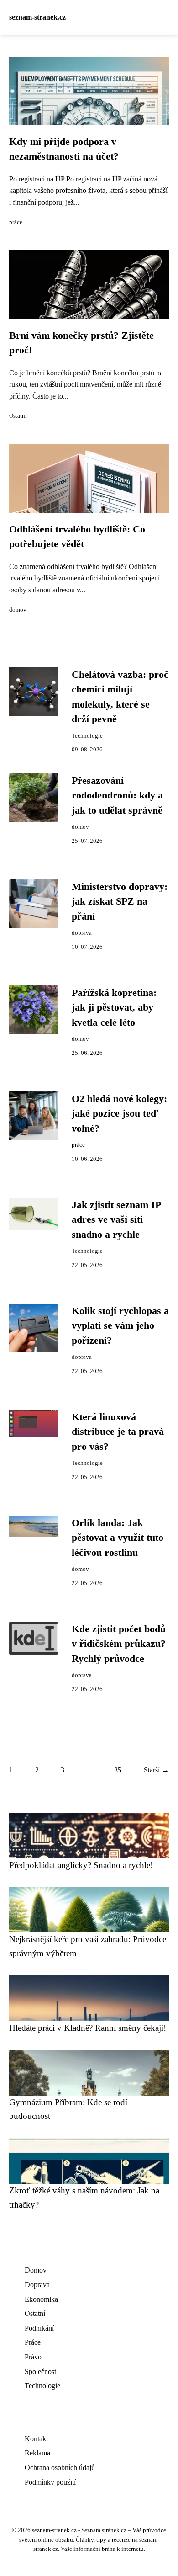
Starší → (156, 1770)
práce (16, 222)
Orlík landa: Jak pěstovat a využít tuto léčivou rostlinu (118, 1538)
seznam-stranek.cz (37, 17)
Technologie (87, 736)
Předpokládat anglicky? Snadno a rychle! (81, 1865)
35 (118, 1770)
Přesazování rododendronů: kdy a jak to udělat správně (117, 796)
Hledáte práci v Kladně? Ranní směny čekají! (88, 2028)
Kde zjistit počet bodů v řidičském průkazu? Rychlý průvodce (119, 1644)
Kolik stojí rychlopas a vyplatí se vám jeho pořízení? (120, 1326)
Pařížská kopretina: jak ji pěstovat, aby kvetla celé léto (114, 1008)
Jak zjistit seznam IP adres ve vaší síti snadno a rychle (116, 1220)
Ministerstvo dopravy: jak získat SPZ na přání (120, 902)
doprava (82, 933)
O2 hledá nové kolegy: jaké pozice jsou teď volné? (119, 1114)
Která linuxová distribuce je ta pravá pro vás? (118, 1432)
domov (18, 610)
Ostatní (18, 416)
